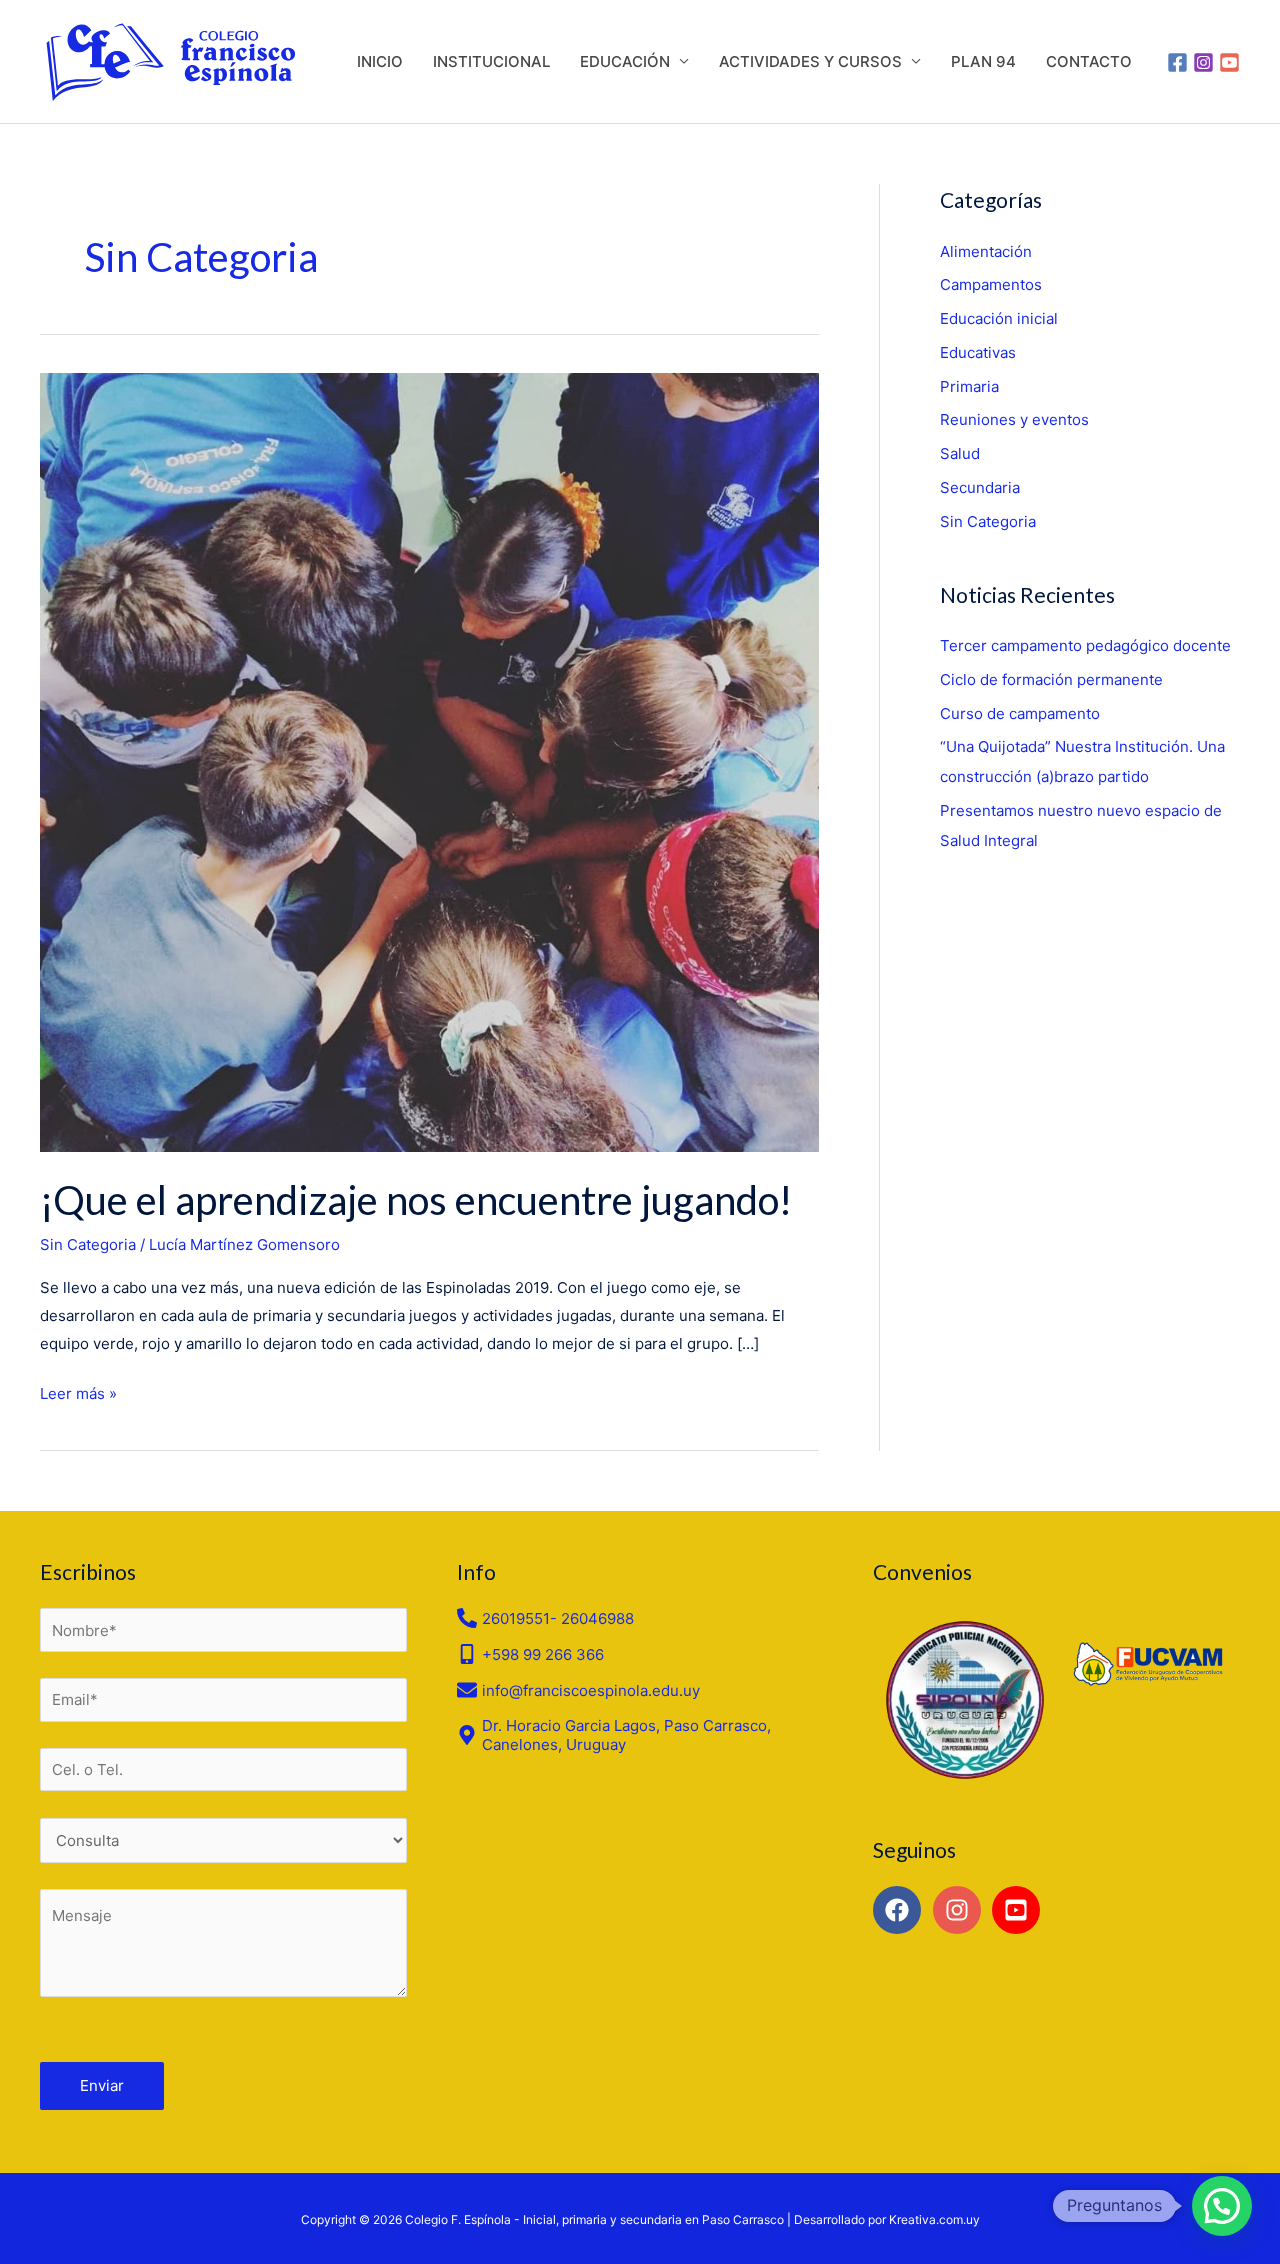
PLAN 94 (983, 61)
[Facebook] (1177, 62)
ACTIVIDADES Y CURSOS (810, 61)
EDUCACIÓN (625, 61)
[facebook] (900, 1910)
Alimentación (986, 251)
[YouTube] (1229, 62)
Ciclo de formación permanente (1051, 679)
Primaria (969, 386)
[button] (1222, 2206)
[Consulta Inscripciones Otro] (223, 1841)
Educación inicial (999, 318)
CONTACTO (1089, 61)
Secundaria (980, 487)
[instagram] (960, 1910)
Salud (960, 453)
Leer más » (78, 1391)
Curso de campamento (1020, 713)
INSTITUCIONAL (491, 61)
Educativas (978, 352)
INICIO (380, 61)
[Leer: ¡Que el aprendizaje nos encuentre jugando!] (429, 760)
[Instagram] (1203, 62)
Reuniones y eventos (1014, 419)
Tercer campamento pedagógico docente (1085, 645)
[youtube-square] (1019, 1910)
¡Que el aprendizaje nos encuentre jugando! (416, 1200)
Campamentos (991, 284)
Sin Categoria (88, 1244)
